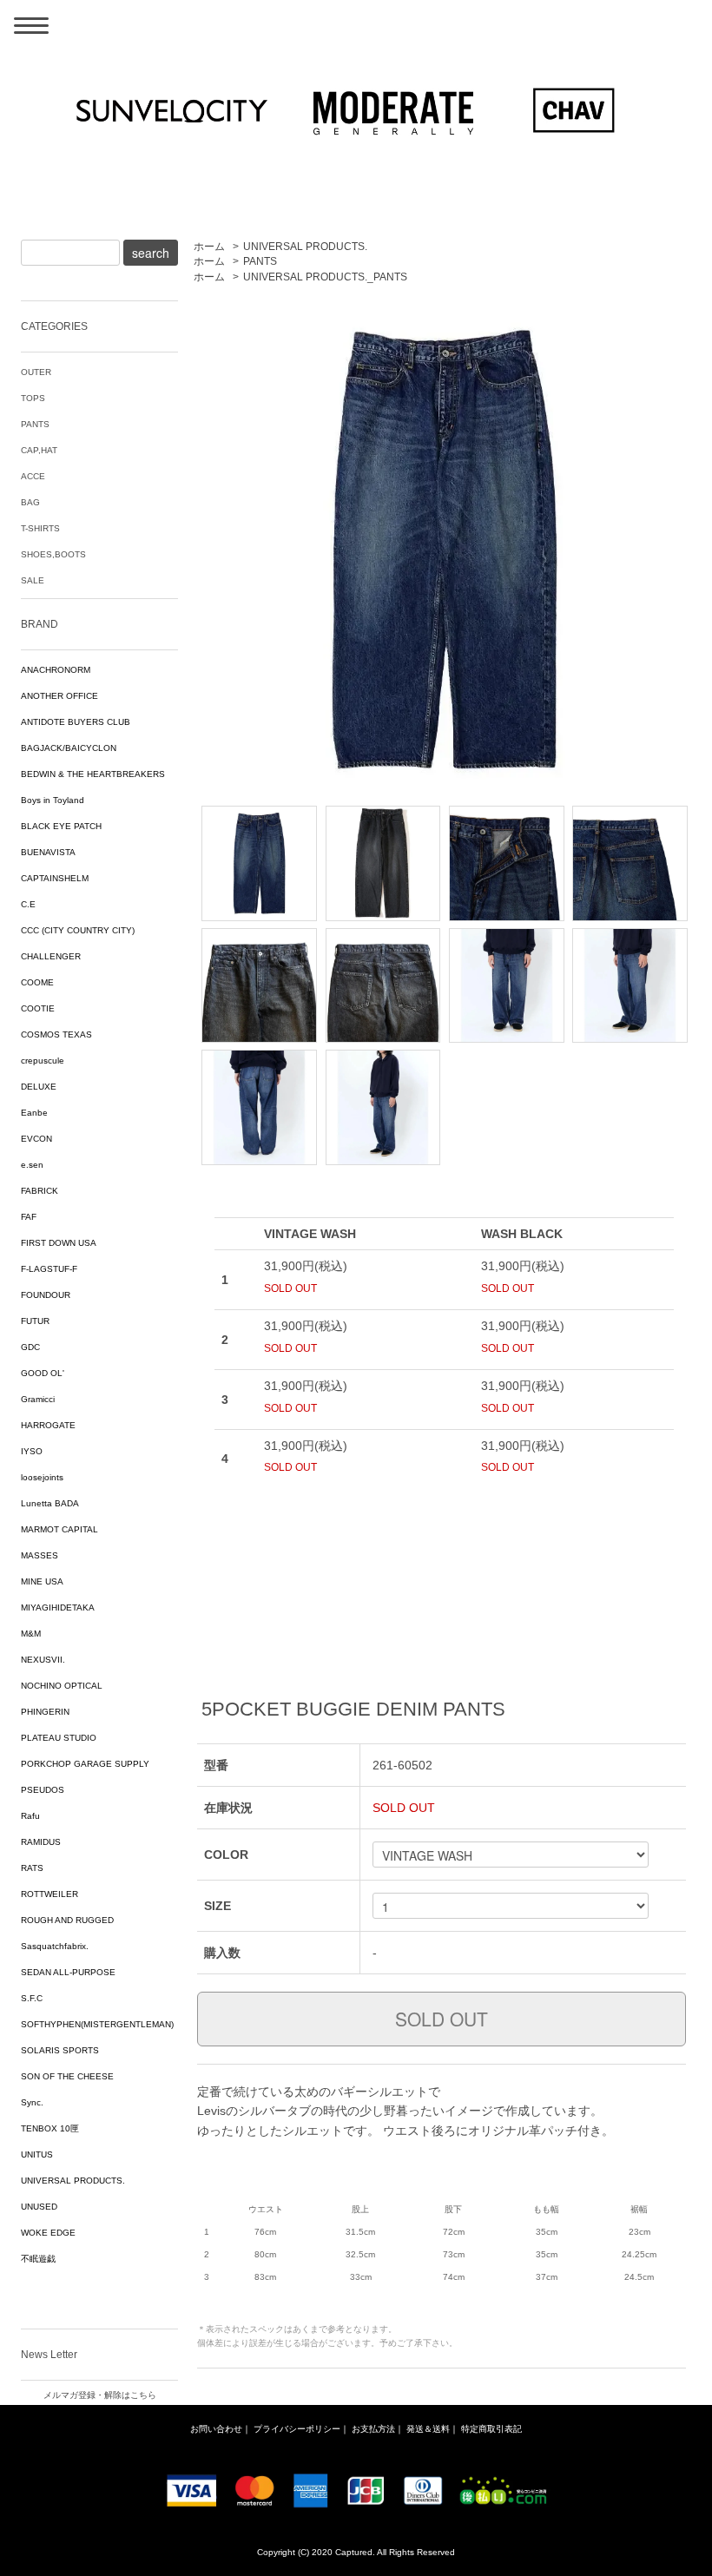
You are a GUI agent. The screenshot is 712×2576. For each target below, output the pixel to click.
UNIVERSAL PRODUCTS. (305, 247)
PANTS (260, 261)
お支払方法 (373, 2429)
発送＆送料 (428, 2429)
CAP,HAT (39, 450)
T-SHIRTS (40, 528)
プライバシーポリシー (297, 2429)
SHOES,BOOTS (53, 554)
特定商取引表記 (491, 2429)
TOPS (33, 398)
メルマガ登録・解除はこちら (100, 2395)
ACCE (33, 476)
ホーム (209, 247)
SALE (33, 580)
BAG (30, 502)
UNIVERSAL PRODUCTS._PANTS (325, 277)
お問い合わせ (216, 2429)
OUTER (36, 372)
